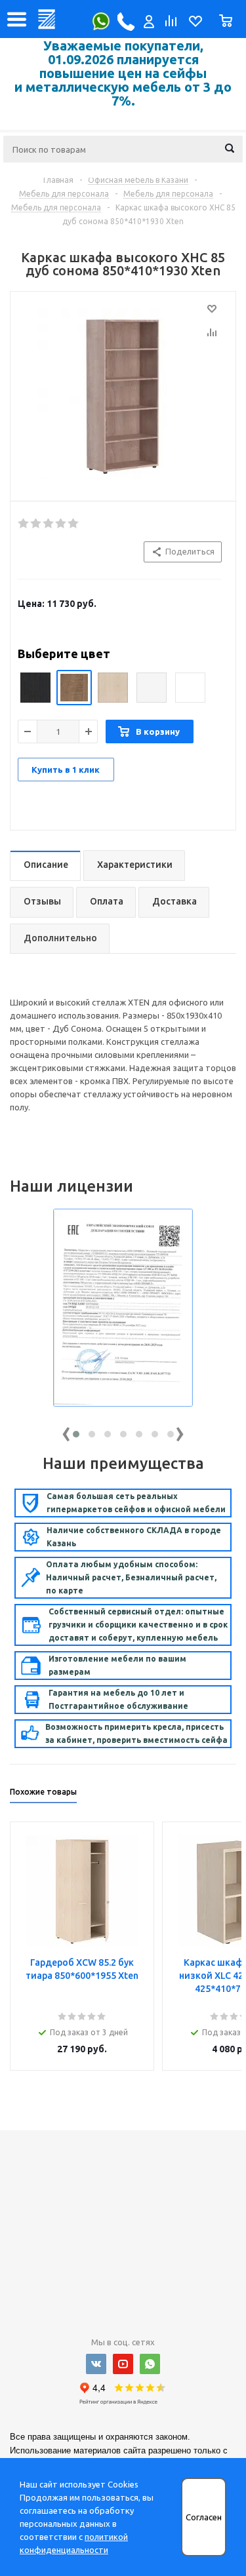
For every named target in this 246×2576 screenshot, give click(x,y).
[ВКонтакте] (96, 2364)
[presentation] (66, 1431)
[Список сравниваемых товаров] (170, 24)
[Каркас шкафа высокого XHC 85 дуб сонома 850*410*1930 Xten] (123, 393)
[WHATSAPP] (150, 2364)
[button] (76, 1434)
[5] (74, 524)
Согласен (204, 2517)
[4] (61, 524)
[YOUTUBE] (123, 2364)
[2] (36, 524)
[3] (49, 524)
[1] (24, 524)
